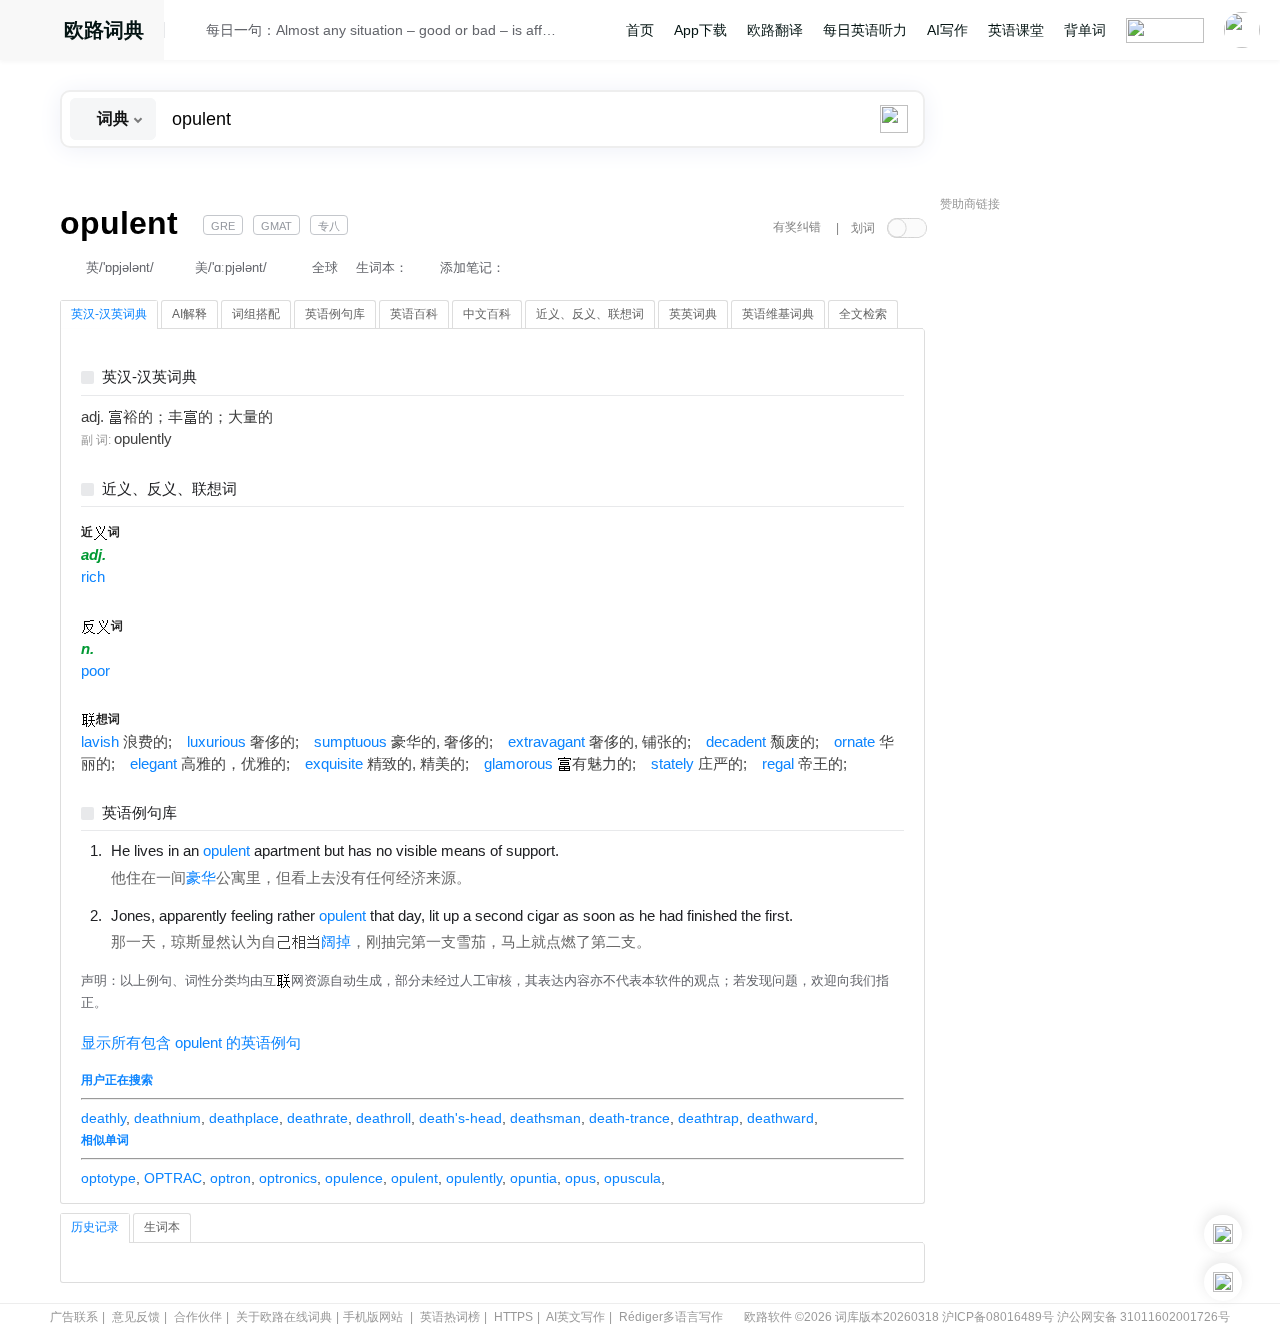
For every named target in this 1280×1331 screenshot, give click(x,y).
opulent (414, 1178)
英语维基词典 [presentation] (778, 314)
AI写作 (947, 30)
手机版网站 (373, 1317)
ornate (854, 742)
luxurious (216, 742)
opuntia (533, 1178)
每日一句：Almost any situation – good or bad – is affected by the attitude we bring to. (382, 30)
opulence (354, 1178)
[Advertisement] (1090, 525)
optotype (108, 1178)
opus (580, 1178)
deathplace (244, 1118)
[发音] (191, 33)
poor (95, 671)
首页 (640, 30)
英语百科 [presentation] (414, 314)
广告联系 (74, 1317)
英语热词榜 (450, 1317)
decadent (736, 742)
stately (672, 764)
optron (230, 1178)
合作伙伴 (198, 1317)
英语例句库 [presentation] (335, 314)
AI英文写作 (575, 1317)
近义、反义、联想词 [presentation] (590, 314)
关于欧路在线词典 (284, 1317)
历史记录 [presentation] (95, 1227)
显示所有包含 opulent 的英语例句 (191, 1043)
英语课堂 (1016, 30)
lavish (100, 742)
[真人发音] (593, 850)
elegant (153, 764)
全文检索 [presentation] (863, 314)
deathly (103, 1118)
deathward (780, 1118)
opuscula (632, 1178)
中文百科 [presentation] (487, 314)
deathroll (383, 1118)
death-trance (629, 1118)
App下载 (700, 30)
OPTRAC (173, 1178)
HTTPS (513, 1317)
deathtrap (708, 1118)
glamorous (518, 764)
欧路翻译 (775, 30)
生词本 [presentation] (162, 1227)
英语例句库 (139, 813)
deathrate (317, 1118)
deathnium (167, 1118)
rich (93, 577)
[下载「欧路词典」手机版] (1223, 1234)
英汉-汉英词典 (149, 377)
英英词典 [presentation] (693, 314)
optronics (288, 1178)
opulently (474, 1178)
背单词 (1085, 30)
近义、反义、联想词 (169, 489)
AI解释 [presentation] (189, 314)
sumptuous (350, 742)
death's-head (460, 1118)
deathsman (545, 1118)
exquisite (334, 764)
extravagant (546, 742)
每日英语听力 (865, 30)
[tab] (109, 315)
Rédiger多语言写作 (671, 1317)
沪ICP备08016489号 (998, 1317)
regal (778, 764)
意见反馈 (136, 1317)
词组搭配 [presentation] (256, 314)
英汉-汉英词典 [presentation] (109, 314)
